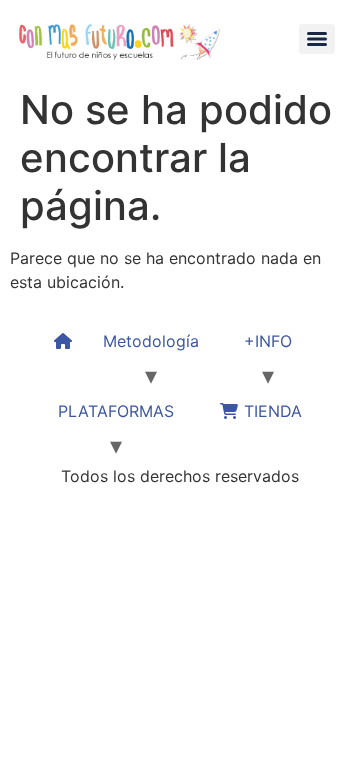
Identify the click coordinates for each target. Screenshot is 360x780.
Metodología (151, 341)
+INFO (268, 341)
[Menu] (317, 39)
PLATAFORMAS (116, 411)
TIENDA (270, 411)
